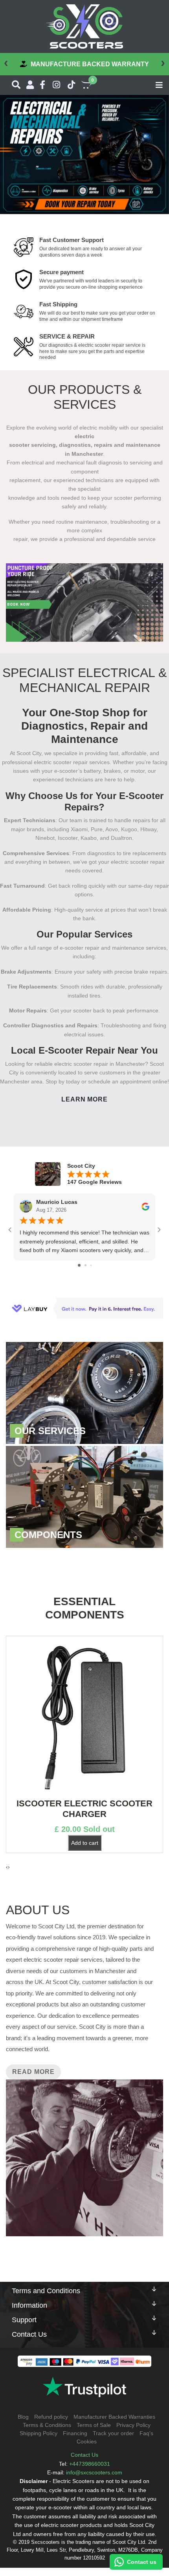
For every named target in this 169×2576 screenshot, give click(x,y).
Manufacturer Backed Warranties (114, 2417)
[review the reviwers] (145, 1206)
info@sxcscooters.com (94, 2472)
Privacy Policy (133, 2425)
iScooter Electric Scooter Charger (84, 1809)
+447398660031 (90, 2464)
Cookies (87, 2441)
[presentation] (6, 62)
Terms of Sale (94, 2425)
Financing (75, 2433)
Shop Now (84, 1393)
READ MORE (33, 2072)
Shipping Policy (39, 2433)
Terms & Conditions (47, 2425)
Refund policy (51, 2417)
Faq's (146, 2433)
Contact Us (84, 2455)
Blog (23, 2417)
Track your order (113, 2433)
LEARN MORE (85, 1099)
